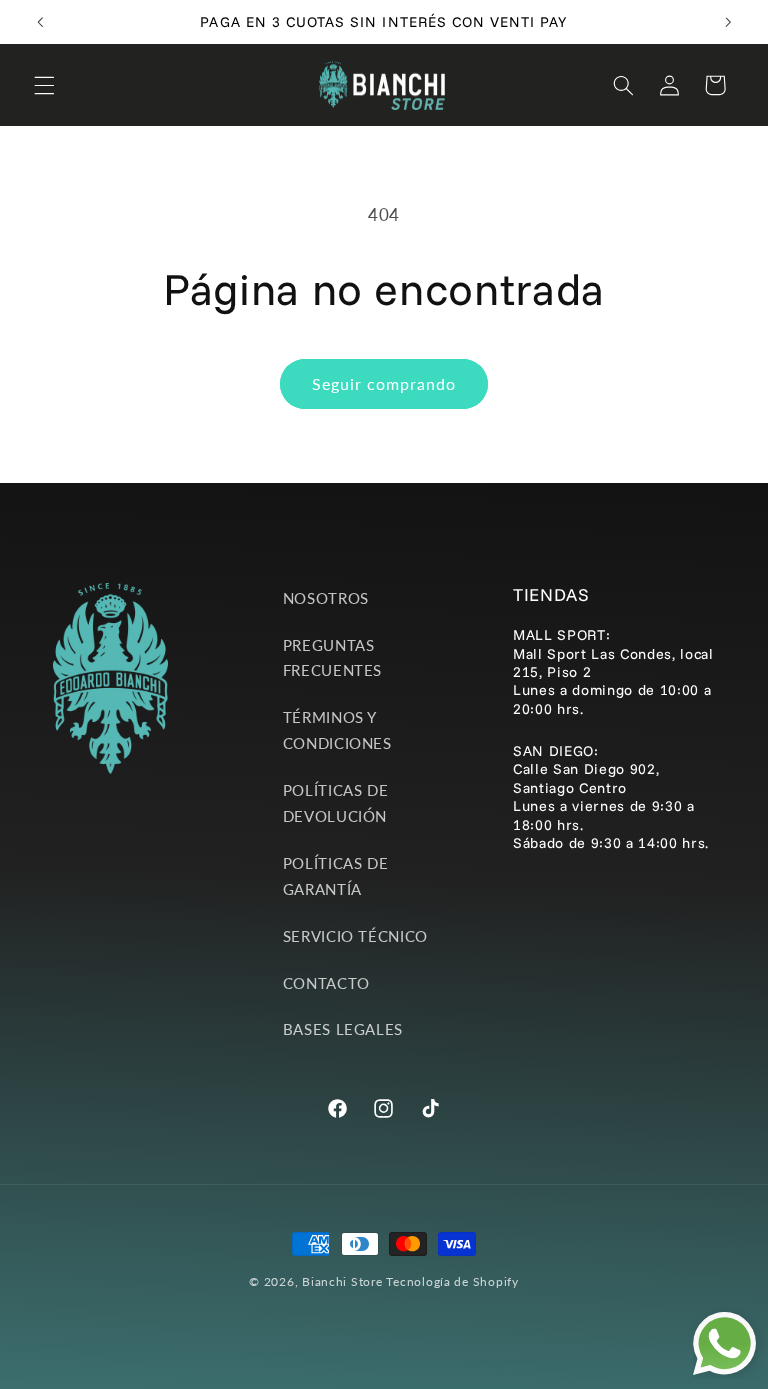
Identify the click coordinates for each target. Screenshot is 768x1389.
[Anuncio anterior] (40, 22)
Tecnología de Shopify (452, 1281)
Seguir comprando (384, 383)
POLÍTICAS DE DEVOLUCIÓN (336, 803)
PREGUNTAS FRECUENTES (332, 658)
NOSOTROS (326, 598)
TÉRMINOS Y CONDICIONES (337, 730)
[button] (44, 85)
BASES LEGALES (343, 1029)
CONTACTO (326, 983)
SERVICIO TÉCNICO (355, 936)
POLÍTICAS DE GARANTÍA (336, 876)
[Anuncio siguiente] (728, 22)
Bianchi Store (342, 1281)
